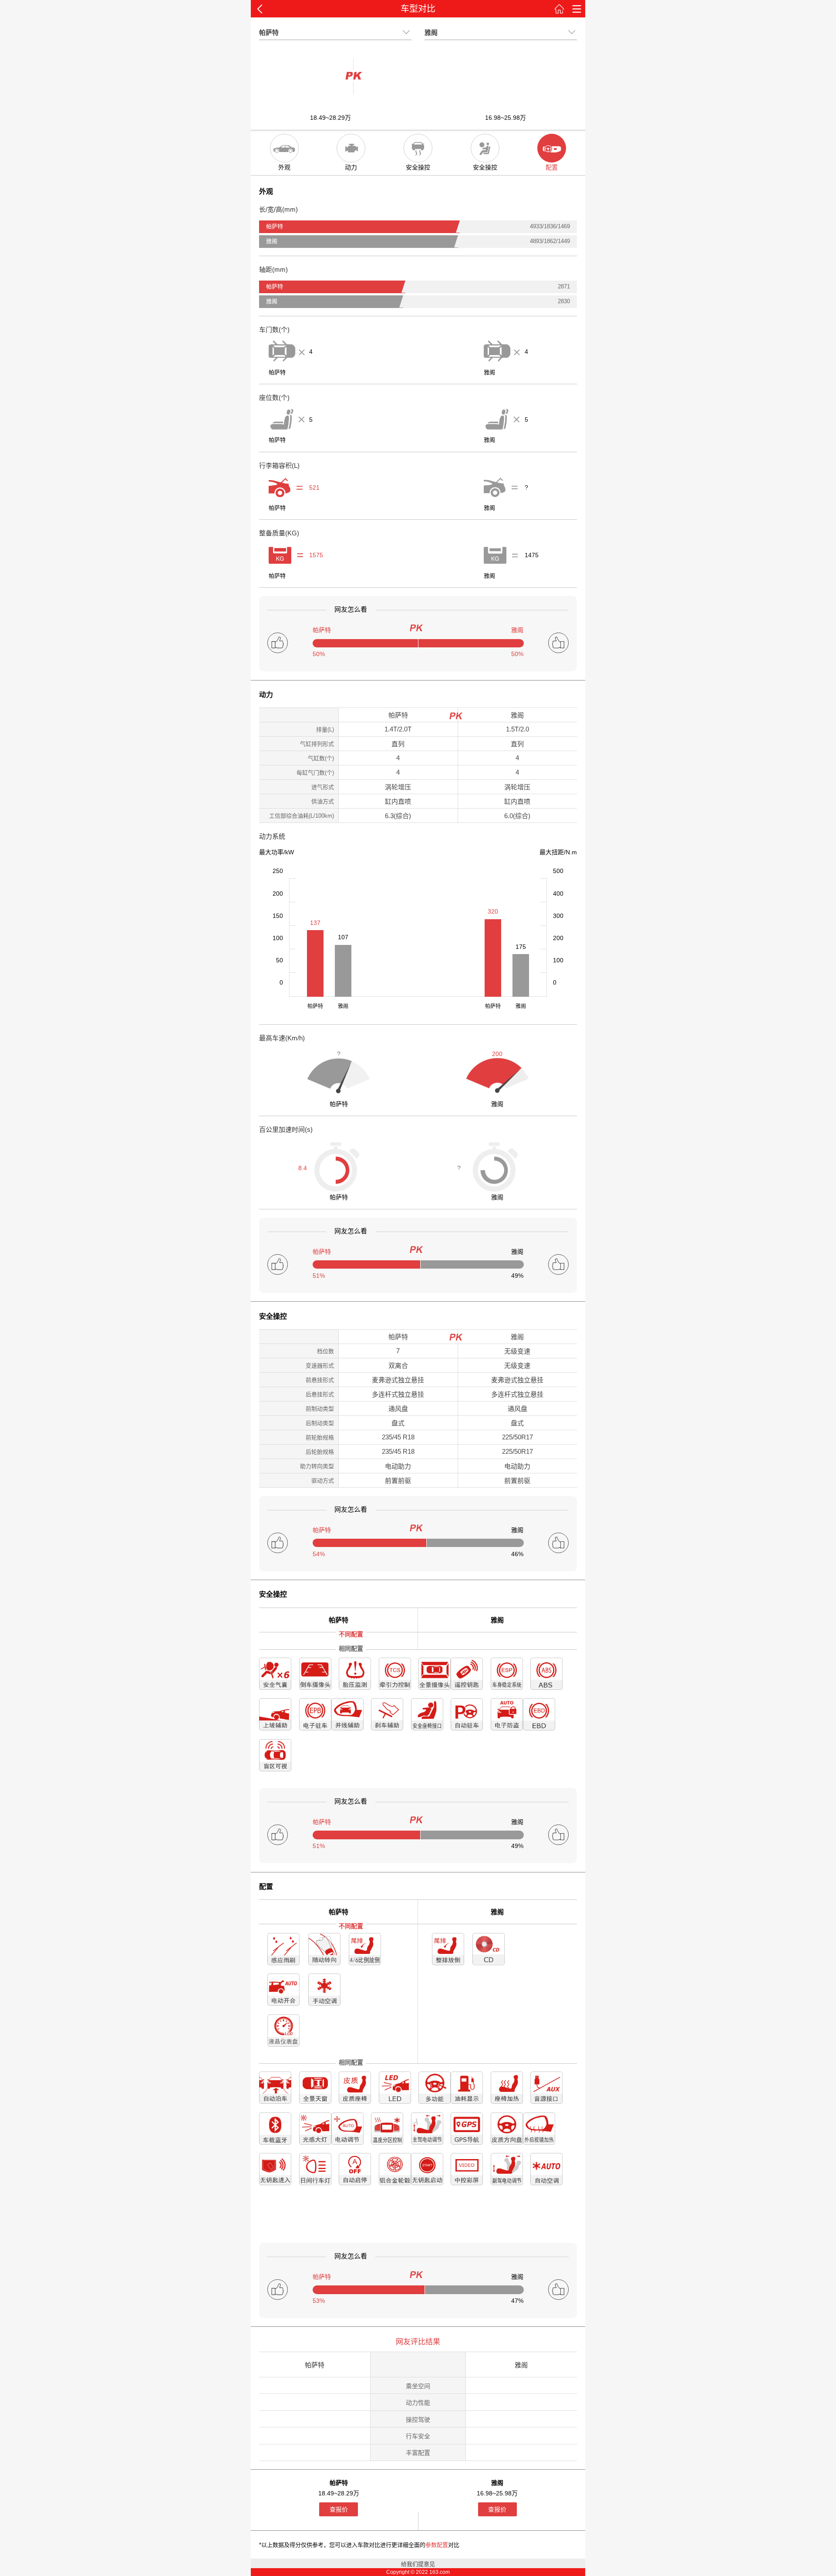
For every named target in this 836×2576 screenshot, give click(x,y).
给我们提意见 (418, 2564)
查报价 (339, 2509)
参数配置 (437, 2545)
